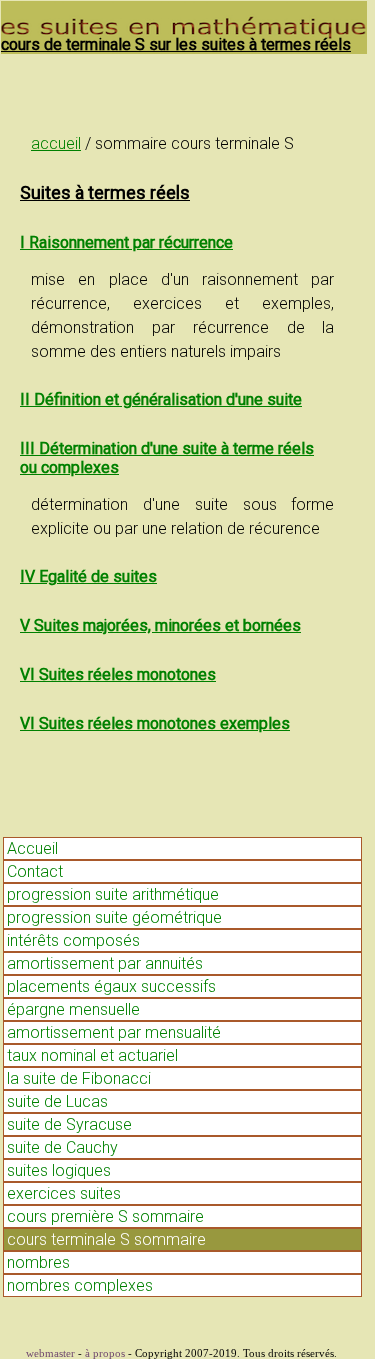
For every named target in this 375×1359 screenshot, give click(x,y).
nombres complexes (80, 1285)
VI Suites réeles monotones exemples (155, 723)
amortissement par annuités (105, 963)
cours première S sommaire (105, 1216)
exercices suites (64, 1193)
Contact (35, 871)
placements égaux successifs (111, 986)
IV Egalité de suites (88, 576)
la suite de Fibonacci (79, 1078)
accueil (56, 143)
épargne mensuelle (73, 1009)
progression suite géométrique (114, 917)
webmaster (50, 1353)
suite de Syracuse (69, 1124)
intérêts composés (73, 940)
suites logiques (59, 1170)
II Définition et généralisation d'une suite (161, 399)
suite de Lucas (57, 1101)
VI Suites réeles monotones (118, 674)
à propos (105, 1353)
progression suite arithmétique (113, 894)
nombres (38, 1262)
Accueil (32, 848)
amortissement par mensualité (114, 1032)
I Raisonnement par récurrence (126, 242)
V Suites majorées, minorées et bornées (160, 625)
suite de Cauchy (62, 1147)
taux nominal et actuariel (92, 1055)
